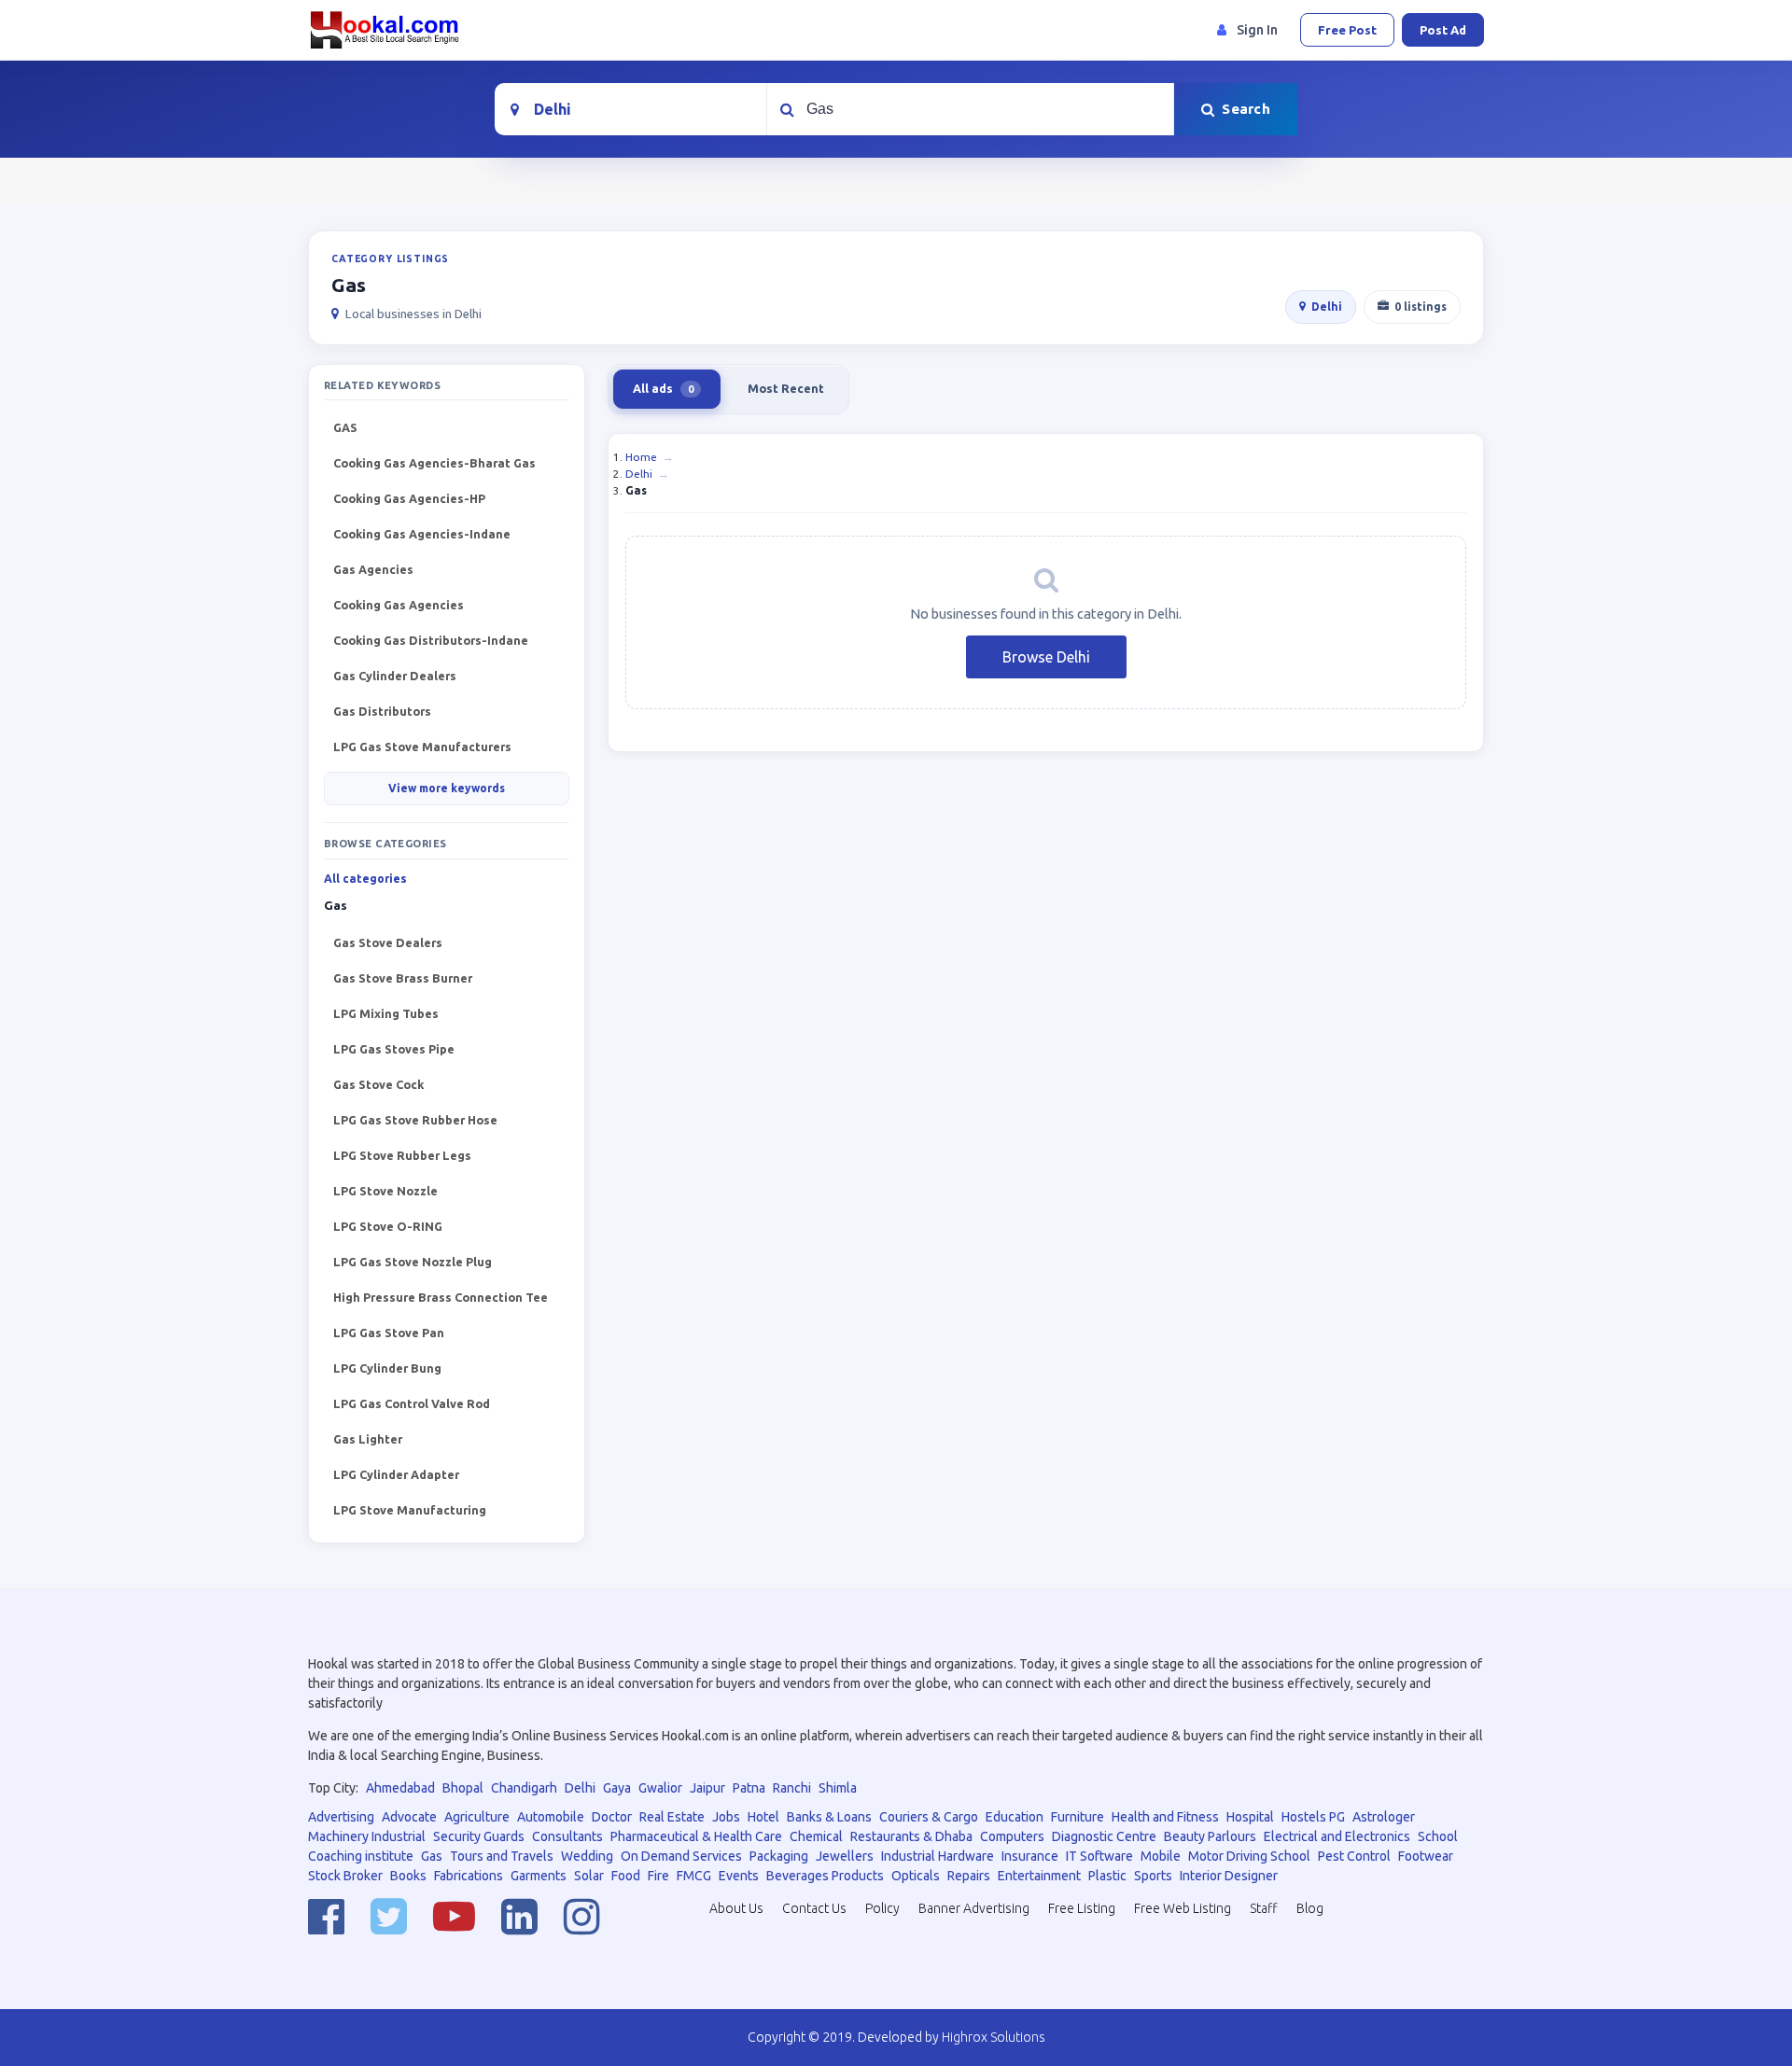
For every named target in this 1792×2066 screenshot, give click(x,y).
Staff (1264, 1908)
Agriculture (477, 1817)
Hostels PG (1313, 1817)
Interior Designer (1229, 1876)
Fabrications (469, 1876)
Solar (589, 1876)
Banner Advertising (974, 1908)
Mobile (1161, 1856)
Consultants (567, 1836)
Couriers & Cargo (929, 1817)
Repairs (969, 1876)
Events (739, 1876)
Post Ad (1443, 30)
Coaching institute (361, 1856)
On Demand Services (681, 1856)
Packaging (779, 1856)
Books (408, 1876)
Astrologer (1384, 1817)
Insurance (1030, 1856)
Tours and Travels (502, 1856)
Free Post (1347, 30)
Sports (1153, 1876)
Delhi (1327, 307)
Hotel (763, 1817)
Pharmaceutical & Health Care (696, 1836)
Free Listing (1082, 1908)
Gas (432, 1856)
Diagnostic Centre (1104, 1836)
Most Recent (786, 388)
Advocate (409, 1817)
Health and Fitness (1165, 1817)
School (1438, 1836)
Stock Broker (345, 1876)
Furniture (1078, 1817)
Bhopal (463, 1788)
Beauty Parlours (1210, 1836)
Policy (882, 1908)
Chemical (816, 1836)
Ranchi (792, 1788)
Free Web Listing (1183, 1908)
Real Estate (672, 1817)
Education (1015, 1817)
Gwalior (660, 1788)
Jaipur (707, 1788)
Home (641, 457)
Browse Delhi (1046, 657)
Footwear (1426, 1856)
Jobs (726, 1817)
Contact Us (814, 1908)
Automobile (551, 1817)
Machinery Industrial (367, 1836)
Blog (1310, 1908)
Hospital (1250, 1817)
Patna (749, 1788)
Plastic (1107, 1876)
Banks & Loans (829, 1817)
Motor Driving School (1249, 1856)
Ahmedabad (400, 1788)
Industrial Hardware (938, 1856)
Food (626, 1876)
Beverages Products (825, 1876)
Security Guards (479, 1836)
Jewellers (845, 1856)
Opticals (916, 1876)
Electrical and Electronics (1337, 1836)
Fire (658, 1876)
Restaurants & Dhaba (911, 1836)
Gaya (617, 1788)
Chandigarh (524, 1788)
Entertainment (1039, 1876)
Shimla (838, 1788)
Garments (539, 1876)
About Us (736, 1908)
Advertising (341, 1817)
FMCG (694, 1876)
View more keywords (447, 788)
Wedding (587, 1856)
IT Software (1099, 1856)
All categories (365, 879)
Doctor (612, 1817)
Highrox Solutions (994, 2037)
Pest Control (1354, 1856)
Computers (1012, 1836)
